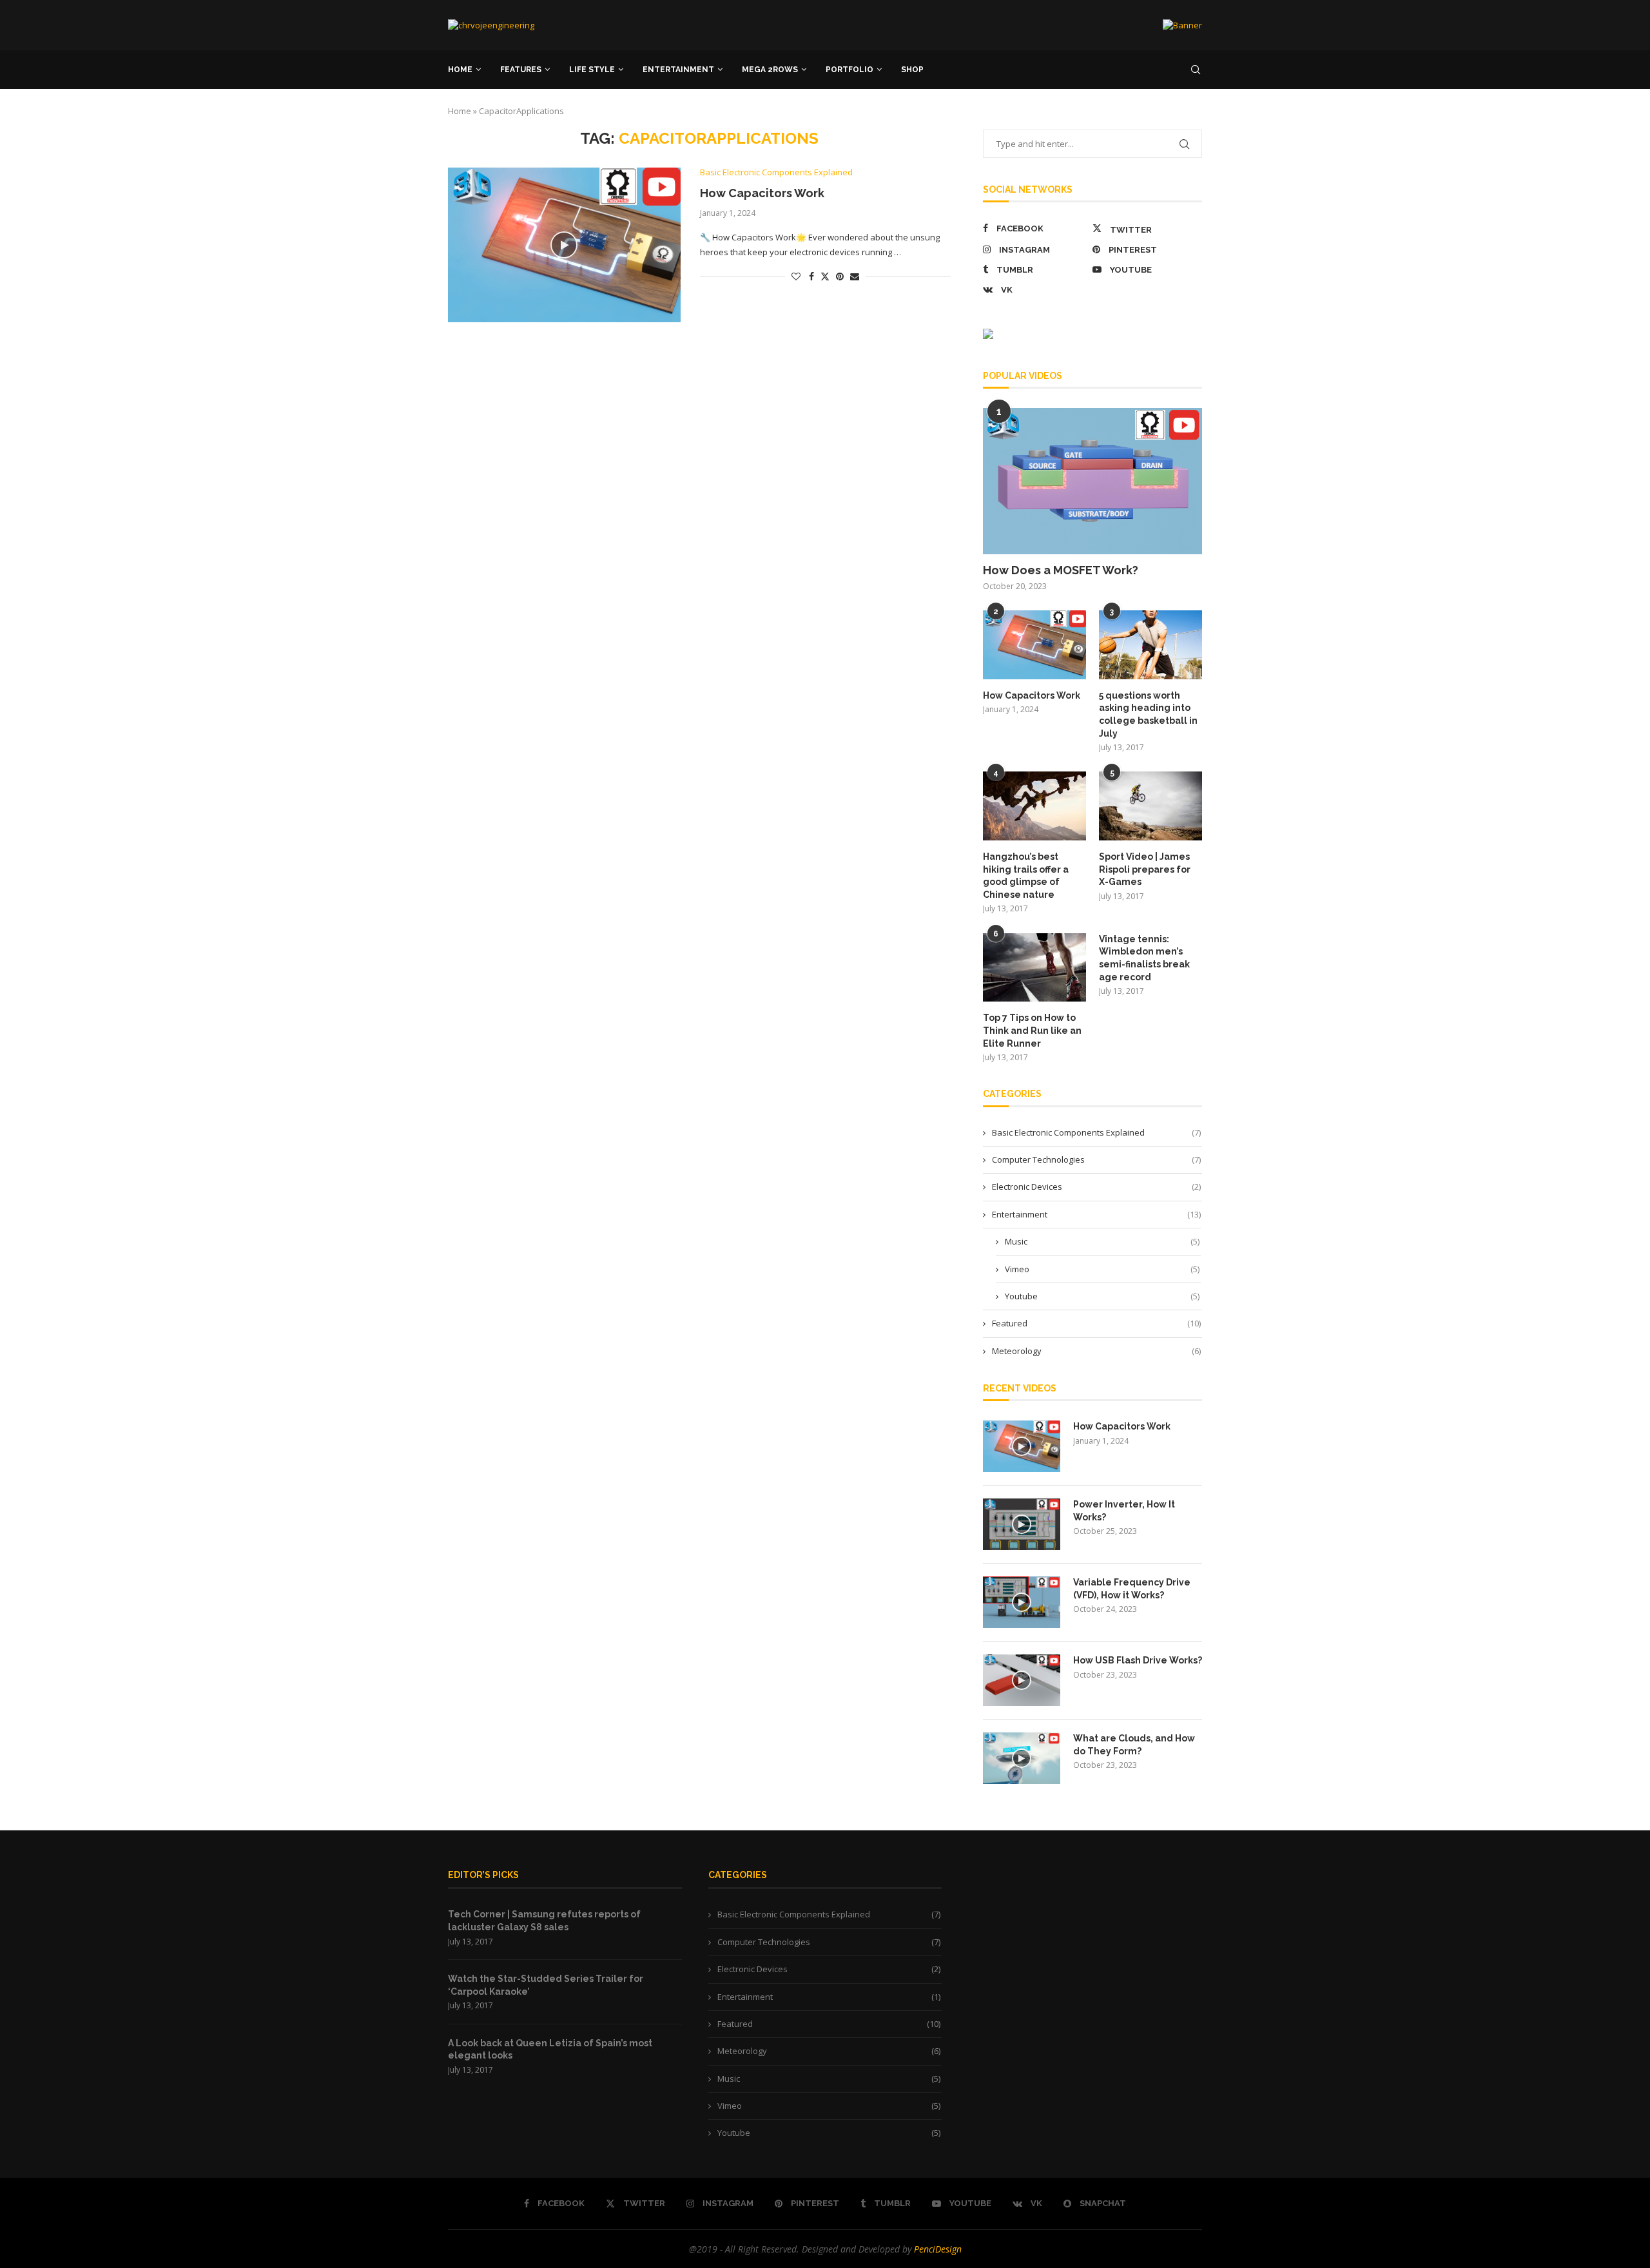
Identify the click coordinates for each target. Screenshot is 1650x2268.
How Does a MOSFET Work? (1061, 570)
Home (460, 70)
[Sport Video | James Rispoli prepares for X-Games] (1150, 806)
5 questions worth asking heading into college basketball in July (1148, 714)
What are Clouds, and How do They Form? (1134, 1745)
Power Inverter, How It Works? (1124, 1511)
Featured (1096, 1323)
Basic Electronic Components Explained (1096, 1132)
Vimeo (1102, 1269)
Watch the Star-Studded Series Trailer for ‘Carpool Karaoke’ (546, 1985)
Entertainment (678, 70)
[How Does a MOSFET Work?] (1092, 481)
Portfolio (849, 70)
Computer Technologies (1096, 1159)
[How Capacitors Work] (1034, 645)
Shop (912, 70)
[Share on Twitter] (825, 276)
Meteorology (1096, 1351)
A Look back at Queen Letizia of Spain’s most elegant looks (550, 2050)
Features (521, 70)
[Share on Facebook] (811, 276)
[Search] (1196, 70)
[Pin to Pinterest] (840, 276)
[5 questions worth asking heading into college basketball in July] (1150, 645)
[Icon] (564, 245)
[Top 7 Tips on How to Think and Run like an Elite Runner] (1034, 968)
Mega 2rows (770, 70)
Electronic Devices (1096, 1187)
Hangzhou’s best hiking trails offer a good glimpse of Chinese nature (1026, 876)
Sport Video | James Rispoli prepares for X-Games (1145, 869)
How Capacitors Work (762, 193)
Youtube (1102, 1296)
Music (1102, 1241)
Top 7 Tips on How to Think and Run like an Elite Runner (1032, 1030)
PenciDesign (938, 2249)
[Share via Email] (855, 276)
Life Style (592, 70)
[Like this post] (796, 276)
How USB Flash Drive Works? (1138, 1660)
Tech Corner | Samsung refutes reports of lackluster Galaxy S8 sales (544, 1921)
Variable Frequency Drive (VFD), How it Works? (1132, 1589)
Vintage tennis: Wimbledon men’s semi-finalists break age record (1144, 958)
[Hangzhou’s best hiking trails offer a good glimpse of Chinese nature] (1034, 806)
